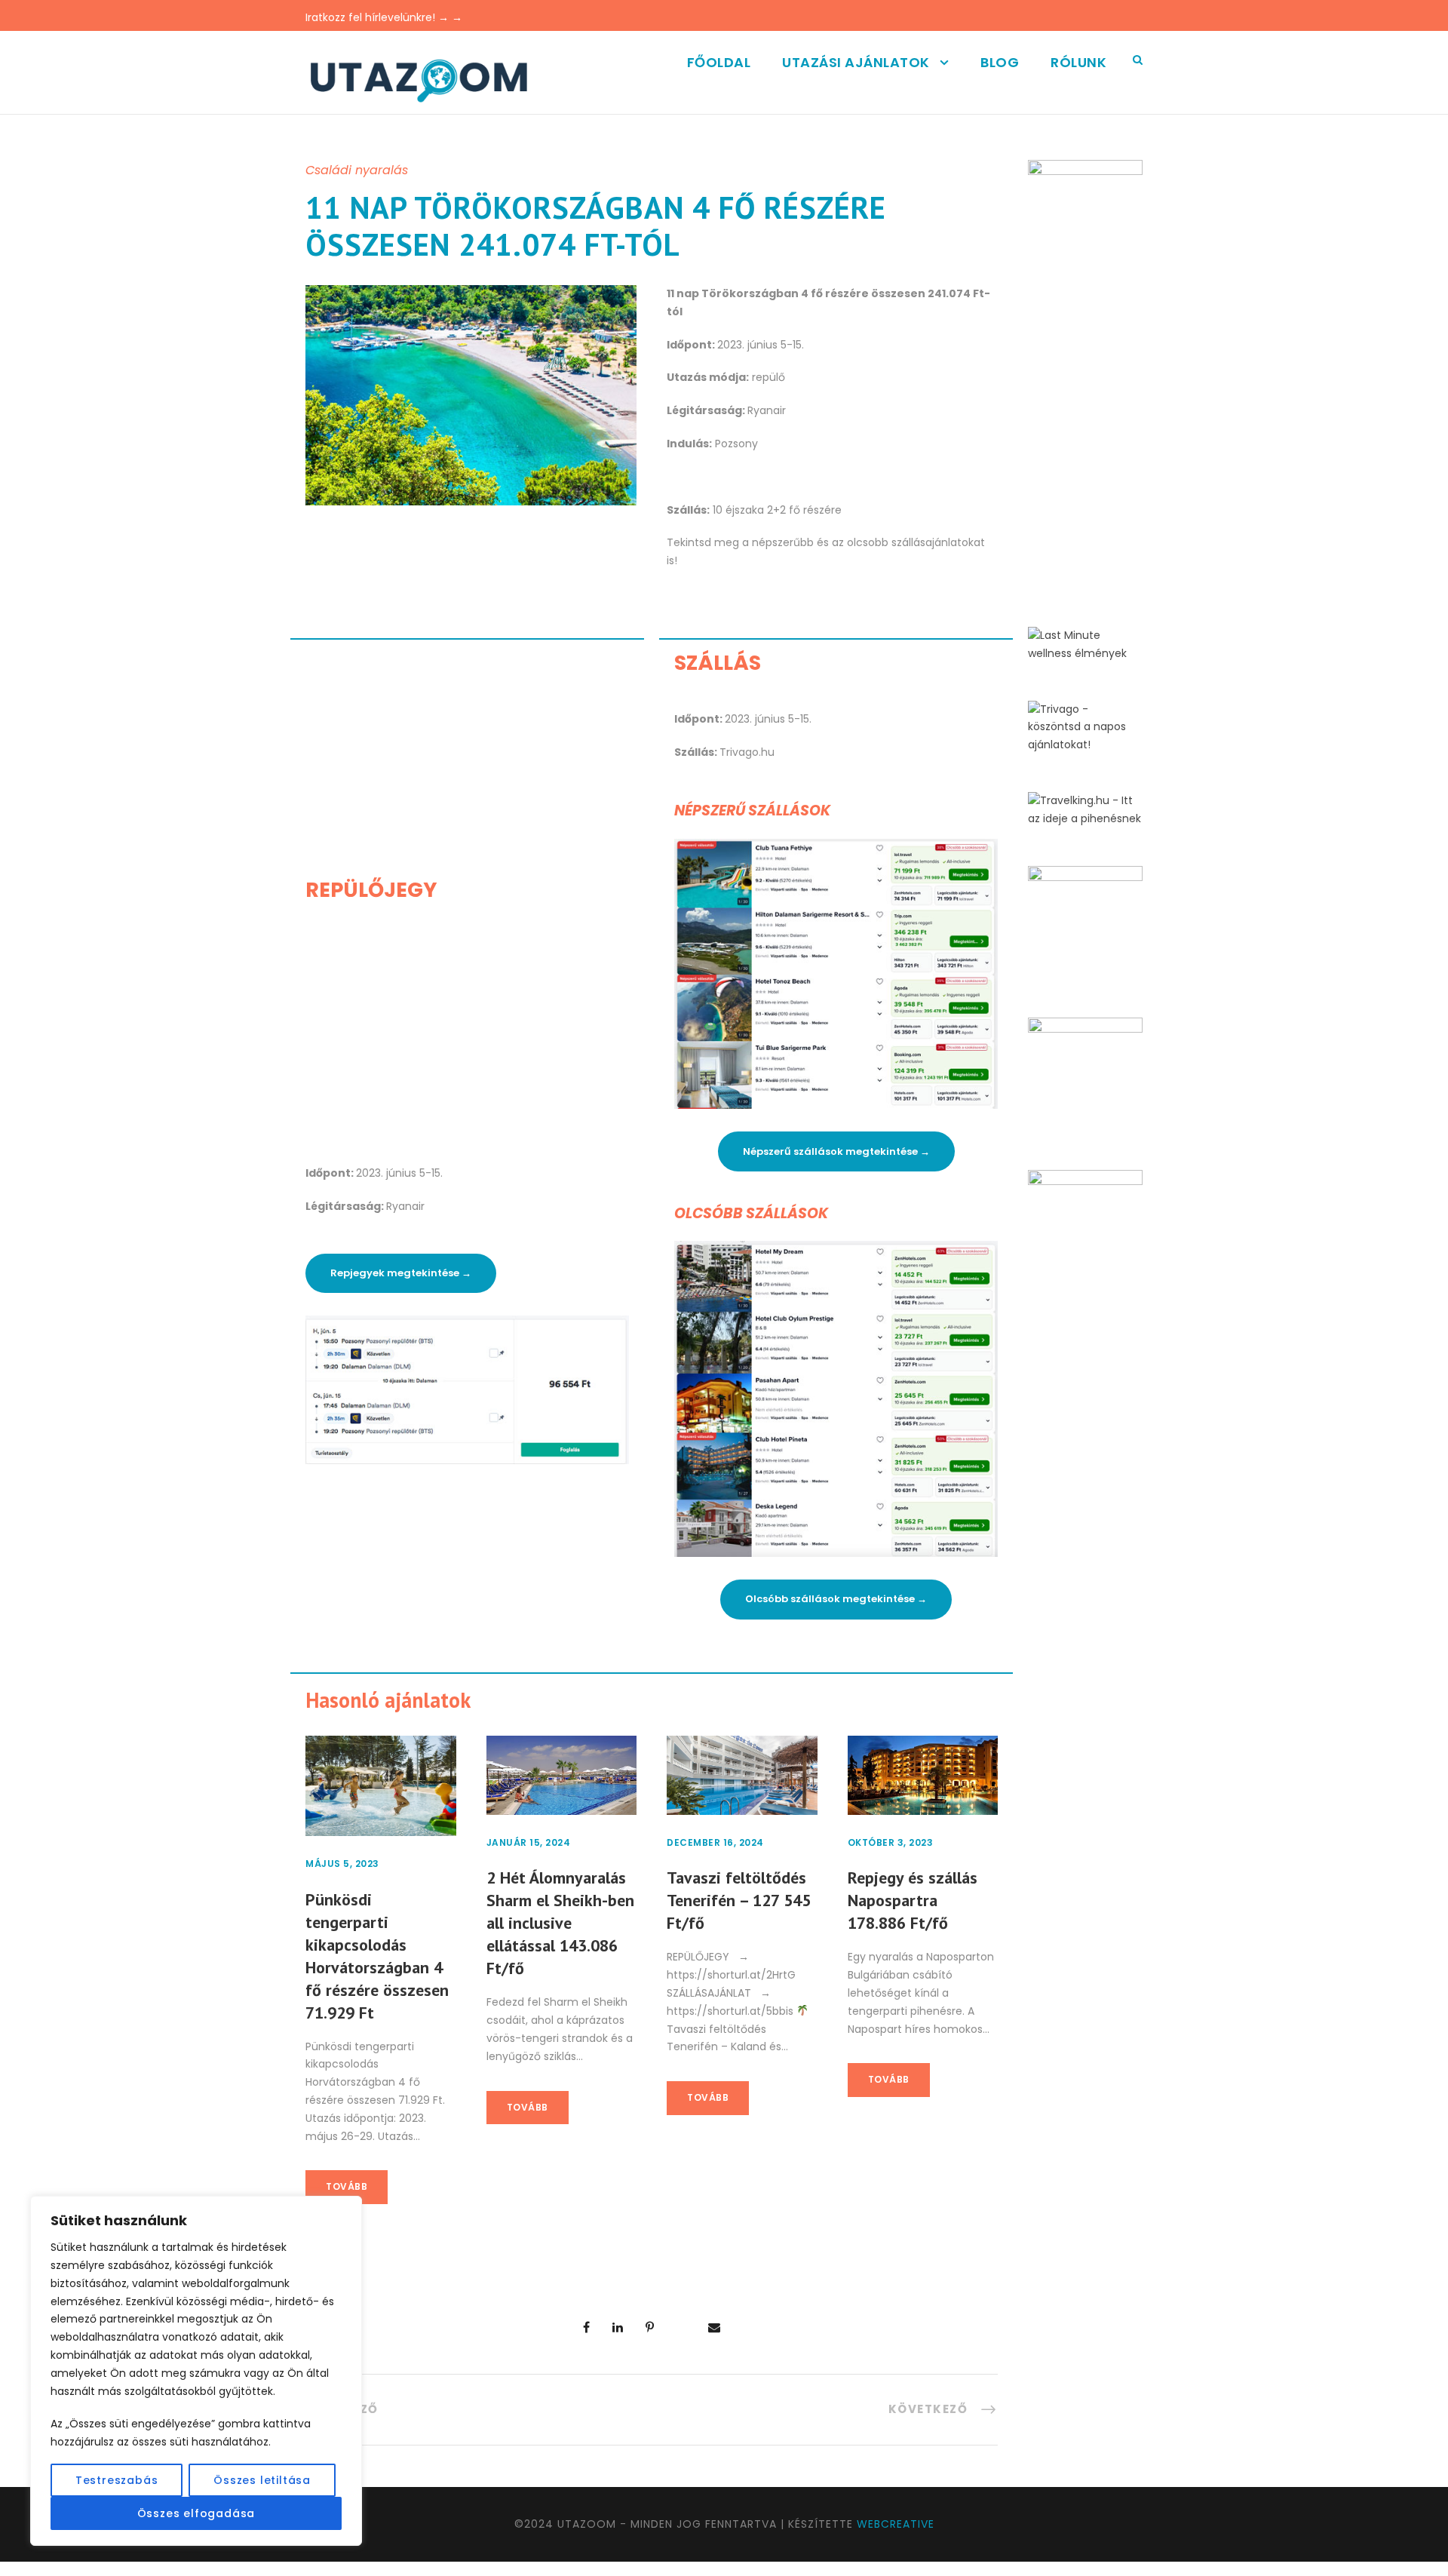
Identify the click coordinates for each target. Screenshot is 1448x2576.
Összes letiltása (262, 2480)
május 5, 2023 (342, 1864)
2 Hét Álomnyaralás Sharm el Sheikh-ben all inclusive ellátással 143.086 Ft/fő (560, 1923)
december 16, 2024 (715, 1842)
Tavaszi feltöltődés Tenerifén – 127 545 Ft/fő (739, 1900)
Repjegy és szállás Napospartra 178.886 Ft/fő (913, 1900)
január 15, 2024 (529, 1842)
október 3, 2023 (891, 1842)
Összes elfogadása (196, 2513)
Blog (1000, 62)
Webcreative (896, 2524)
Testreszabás (117, 2480)
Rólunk (1078, 62)
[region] (196, 2371)
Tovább (347, 2186)
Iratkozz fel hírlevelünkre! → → (384, 17)
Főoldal (719, 62)
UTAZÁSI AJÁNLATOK (856, 62)
